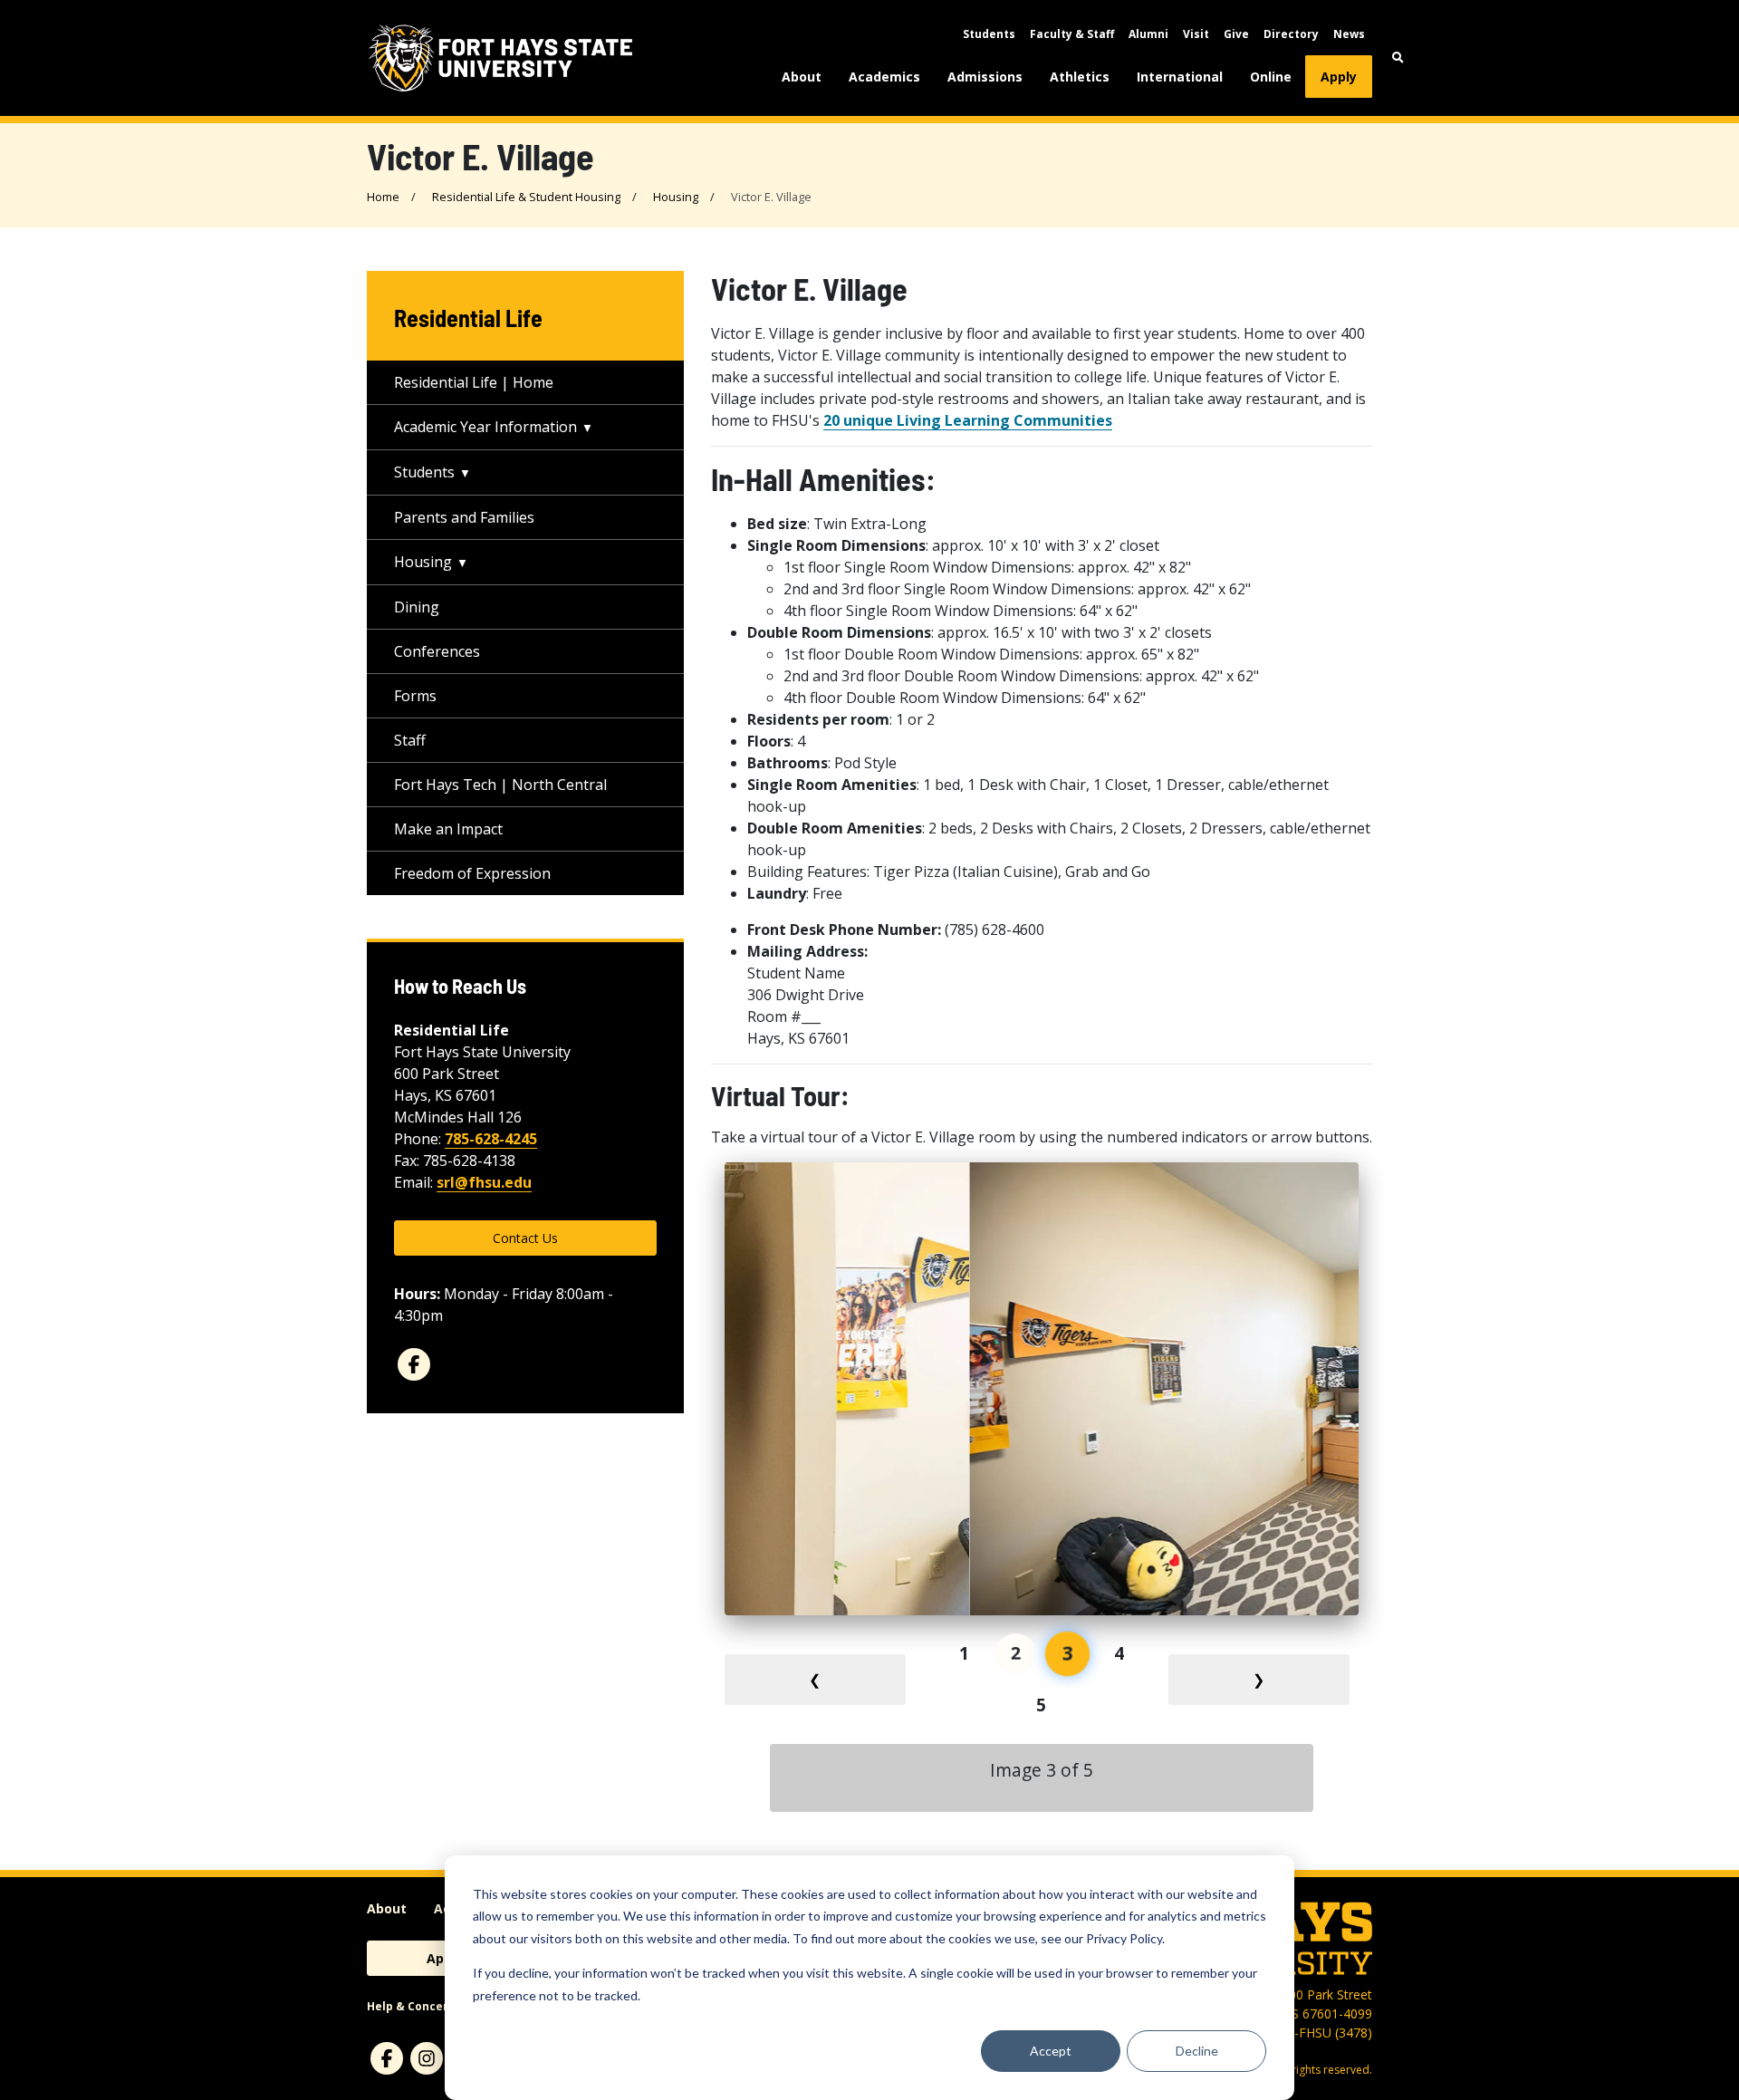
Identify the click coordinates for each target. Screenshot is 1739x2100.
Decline (1197, 2051)
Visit (1196, 34)
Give (1236, 34)
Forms (415, 696)
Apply (1339, 77)
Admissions (985, 77)
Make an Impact (448, 829)
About (802, 77)
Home (383, 197)
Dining (417, 607)
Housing (676, 197)
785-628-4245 (491, 1139)
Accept (1051, 2051)
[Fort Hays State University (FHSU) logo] (500, 58)
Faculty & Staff (1072, 34)
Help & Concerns (414, 2006)
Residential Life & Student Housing (526, 197)
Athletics (1080, 77)
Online (1271, 77)
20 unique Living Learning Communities (968, 420)
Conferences (437, 651)
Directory (1291, 34)
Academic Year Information (485, 427)
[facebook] (414, 1364)
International (1180, 77)
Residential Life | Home (474, 382)
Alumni (1148, 34)
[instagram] (427, 2058)
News (1349, 34)
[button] (1398, 58)
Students (989, 34)
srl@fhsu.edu (484, 1182)
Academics (884, 77)
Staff (410, 740)
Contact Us (525, 1238)
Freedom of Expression (472, 873)
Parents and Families (464, 517)
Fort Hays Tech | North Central (500, 785)
